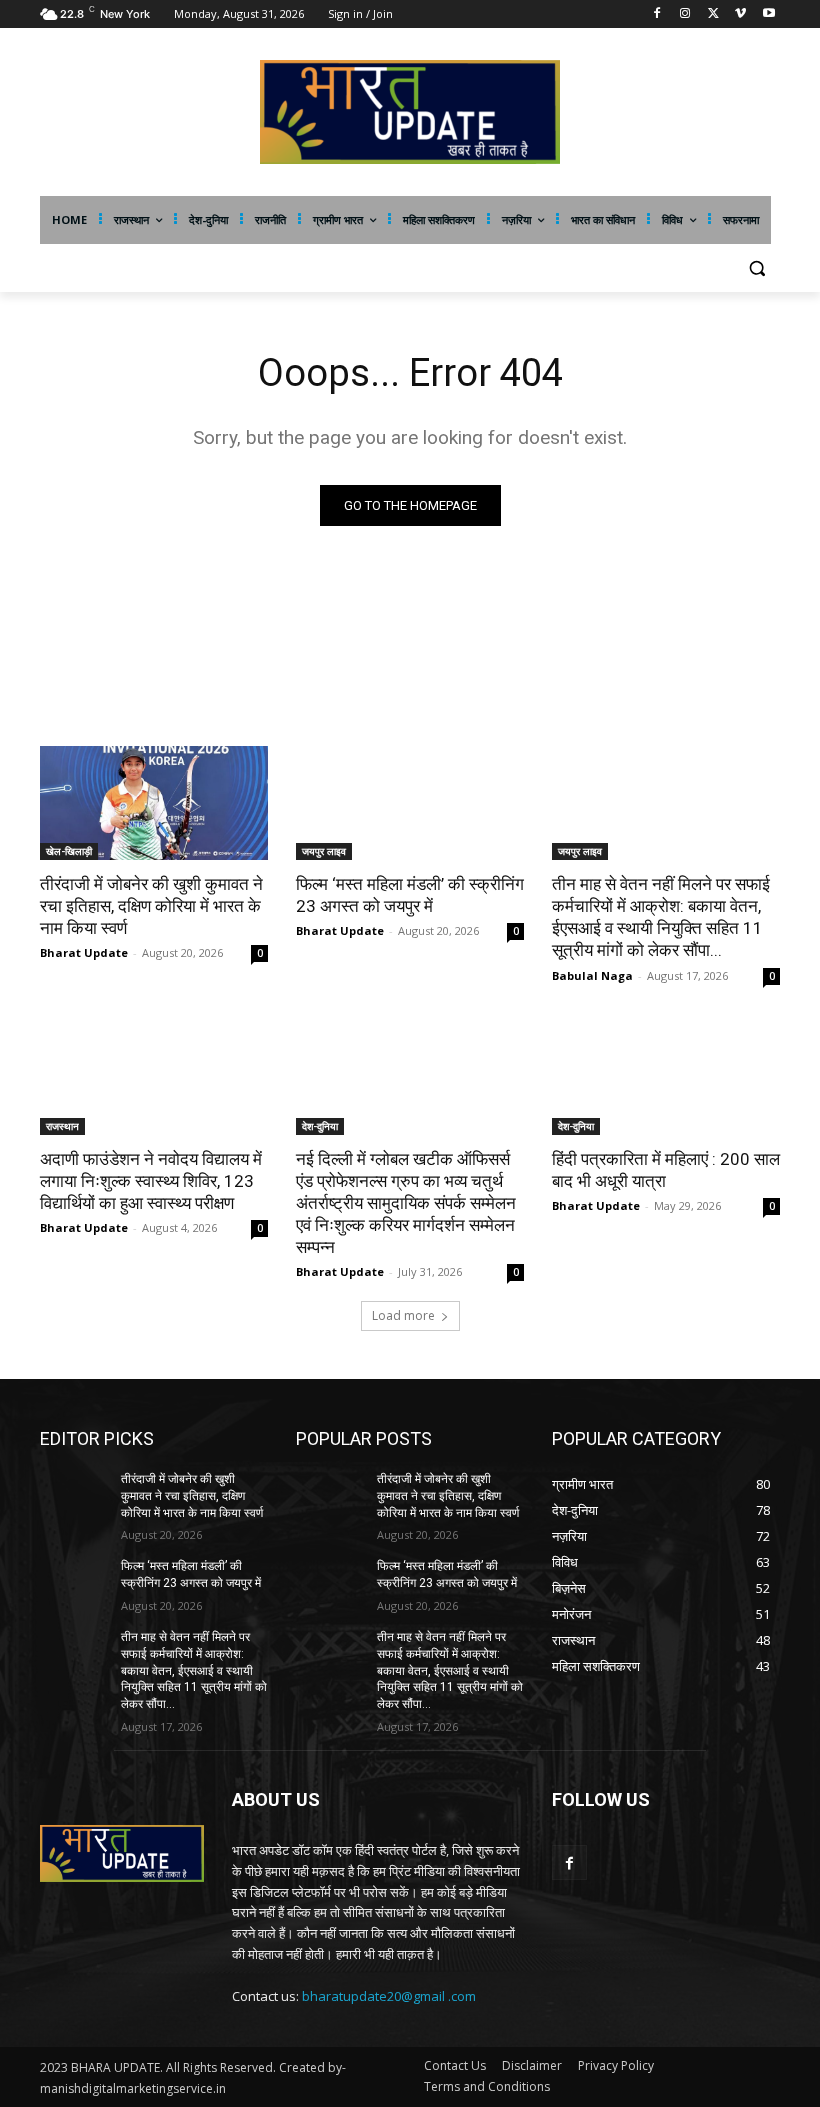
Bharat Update (84, 952)
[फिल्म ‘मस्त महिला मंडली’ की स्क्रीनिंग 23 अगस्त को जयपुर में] (410, 803)
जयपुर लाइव (324, 851)
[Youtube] (768, 14)
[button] (756, 268)
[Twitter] (713, 14)
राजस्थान (62, 1126)
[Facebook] (657, 14)
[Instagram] (685, 14)
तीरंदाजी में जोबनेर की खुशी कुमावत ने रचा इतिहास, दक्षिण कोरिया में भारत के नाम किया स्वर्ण (151, 906)
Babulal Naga (592, 975)
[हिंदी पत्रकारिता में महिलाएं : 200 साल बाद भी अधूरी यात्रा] (666, 1078)
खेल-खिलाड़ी (69, 851)
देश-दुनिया (320, 1126)
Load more (403, 1315)
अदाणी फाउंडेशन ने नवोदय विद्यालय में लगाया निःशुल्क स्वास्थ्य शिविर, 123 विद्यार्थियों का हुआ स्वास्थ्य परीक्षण (151, 1181)
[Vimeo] (740, 14)
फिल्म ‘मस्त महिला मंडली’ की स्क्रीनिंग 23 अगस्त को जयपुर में (410, 895)
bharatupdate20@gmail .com (389, 1996)
